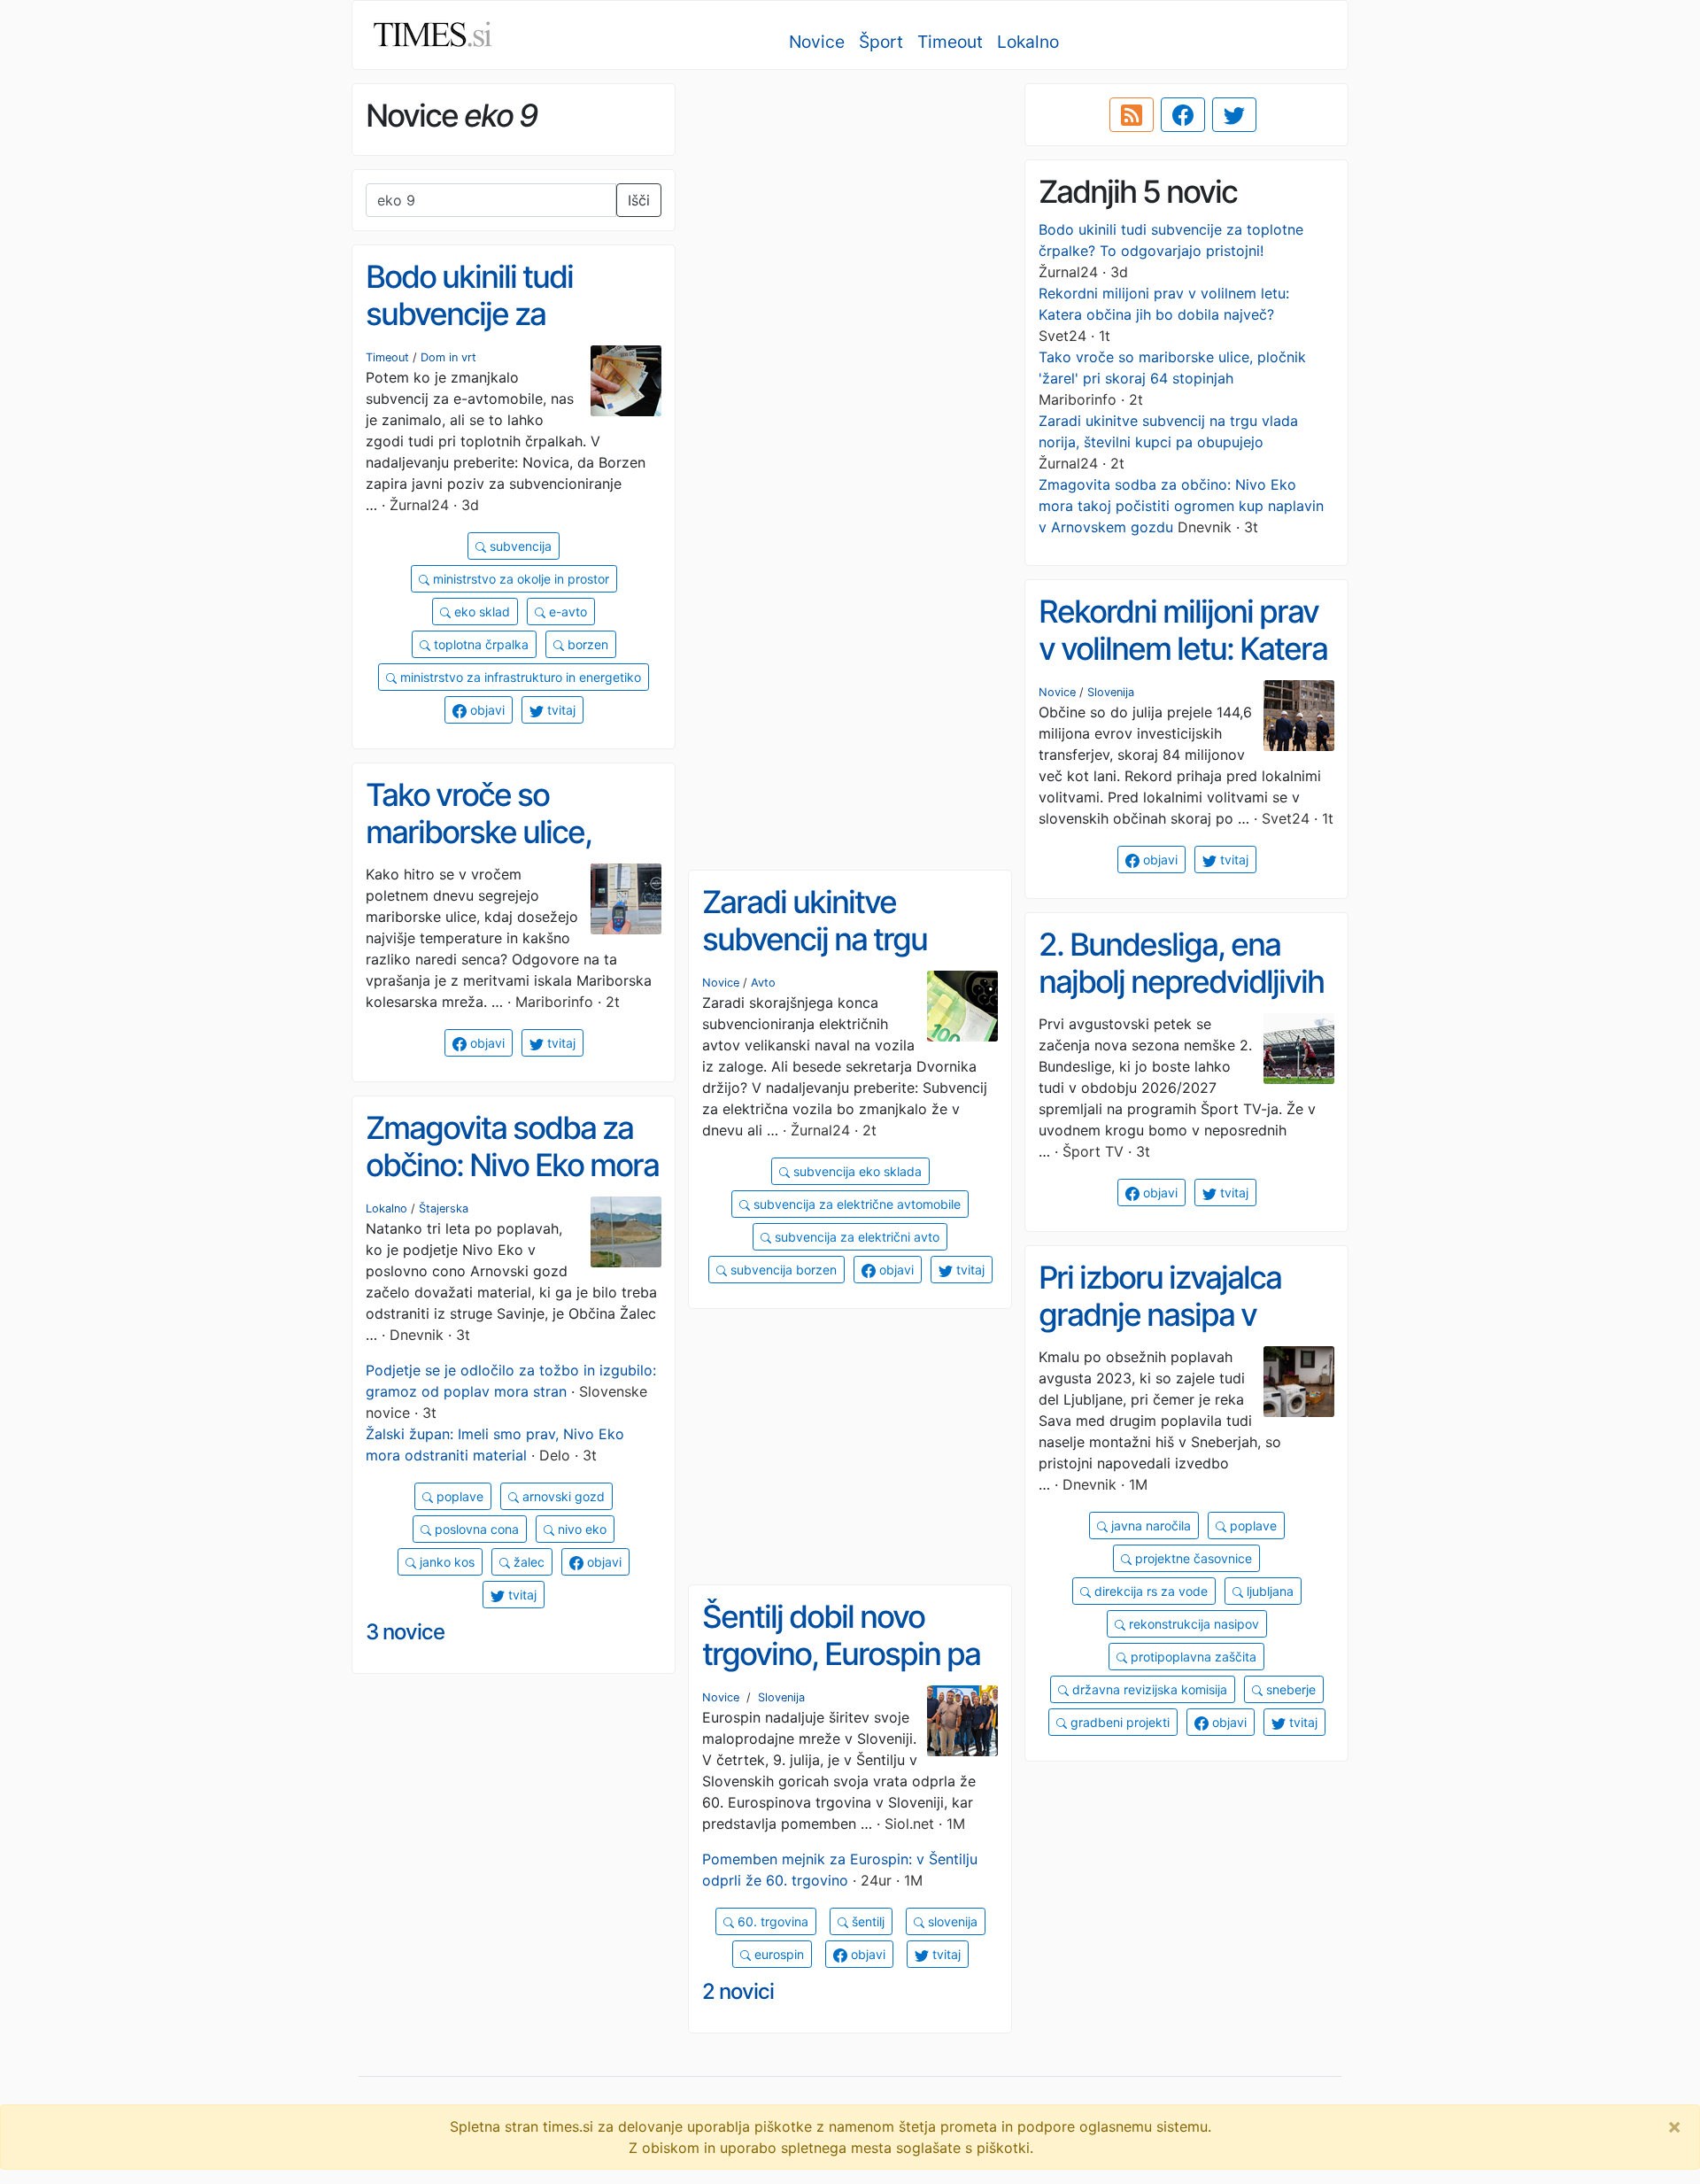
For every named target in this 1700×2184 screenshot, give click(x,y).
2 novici (738, 1991)
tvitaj (560, 710)
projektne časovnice (1192, 1558)
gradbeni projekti (1118, 1722)
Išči (639, 200)
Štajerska (444, 1208)
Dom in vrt (448, 357)
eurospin (777, 1954)
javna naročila (1149, 1526)
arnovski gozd (562, 1496)
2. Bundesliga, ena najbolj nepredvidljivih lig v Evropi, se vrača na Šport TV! (1181, 1001)
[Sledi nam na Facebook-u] (1183, 115)
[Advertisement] (850, 208)
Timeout (950, 42)
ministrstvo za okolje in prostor (519, 579)
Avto (763, 983)
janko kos (445, 1562)
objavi (486, 710)
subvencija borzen (782, 1270)
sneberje (1289, 1689)
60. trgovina (771, 1921)
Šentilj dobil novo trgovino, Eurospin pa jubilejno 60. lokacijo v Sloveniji (846, 1673)
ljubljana (1268, 1591)
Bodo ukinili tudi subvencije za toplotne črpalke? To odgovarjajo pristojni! (502, 333)
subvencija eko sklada (856, 1171)
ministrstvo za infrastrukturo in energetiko (519, 677)
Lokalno (1028, 42)
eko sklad (480, 612)
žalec (527, 1562)
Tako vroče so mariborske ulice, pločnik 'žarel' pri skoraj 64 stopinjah (491, 851)
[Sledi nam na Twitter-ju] (1234, 115)
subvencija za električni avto (855, 1237)
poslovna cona (475, 1529)
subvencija (519, 546)
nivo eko (580, 1529)
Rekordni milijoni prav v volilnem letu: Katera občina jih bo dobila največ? (1183, 668)
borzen (586, 644)
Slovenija (1111, 692)
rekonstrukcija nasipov (1192, 1624)
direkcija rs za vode (1149, 1591)
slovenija (951, 1921)
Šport (881, 42)
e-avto (566, 612)
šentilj (866, 1921)
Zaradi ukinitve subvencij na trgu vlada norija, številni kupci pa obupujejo (830, 958)
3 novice (405, 1632)
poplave (458, 1496)
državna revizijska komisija (1148, 1689)
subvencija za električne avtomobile (855, 1204)
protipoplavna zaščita (1192, 1657)
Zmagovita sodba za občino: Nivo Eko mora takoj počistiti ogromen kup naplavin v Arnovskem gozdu (1181, 506)
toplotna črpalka (479, 644)
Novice (817, 42)
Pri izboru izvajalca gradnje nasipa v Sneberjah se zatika (1168, 1315)
